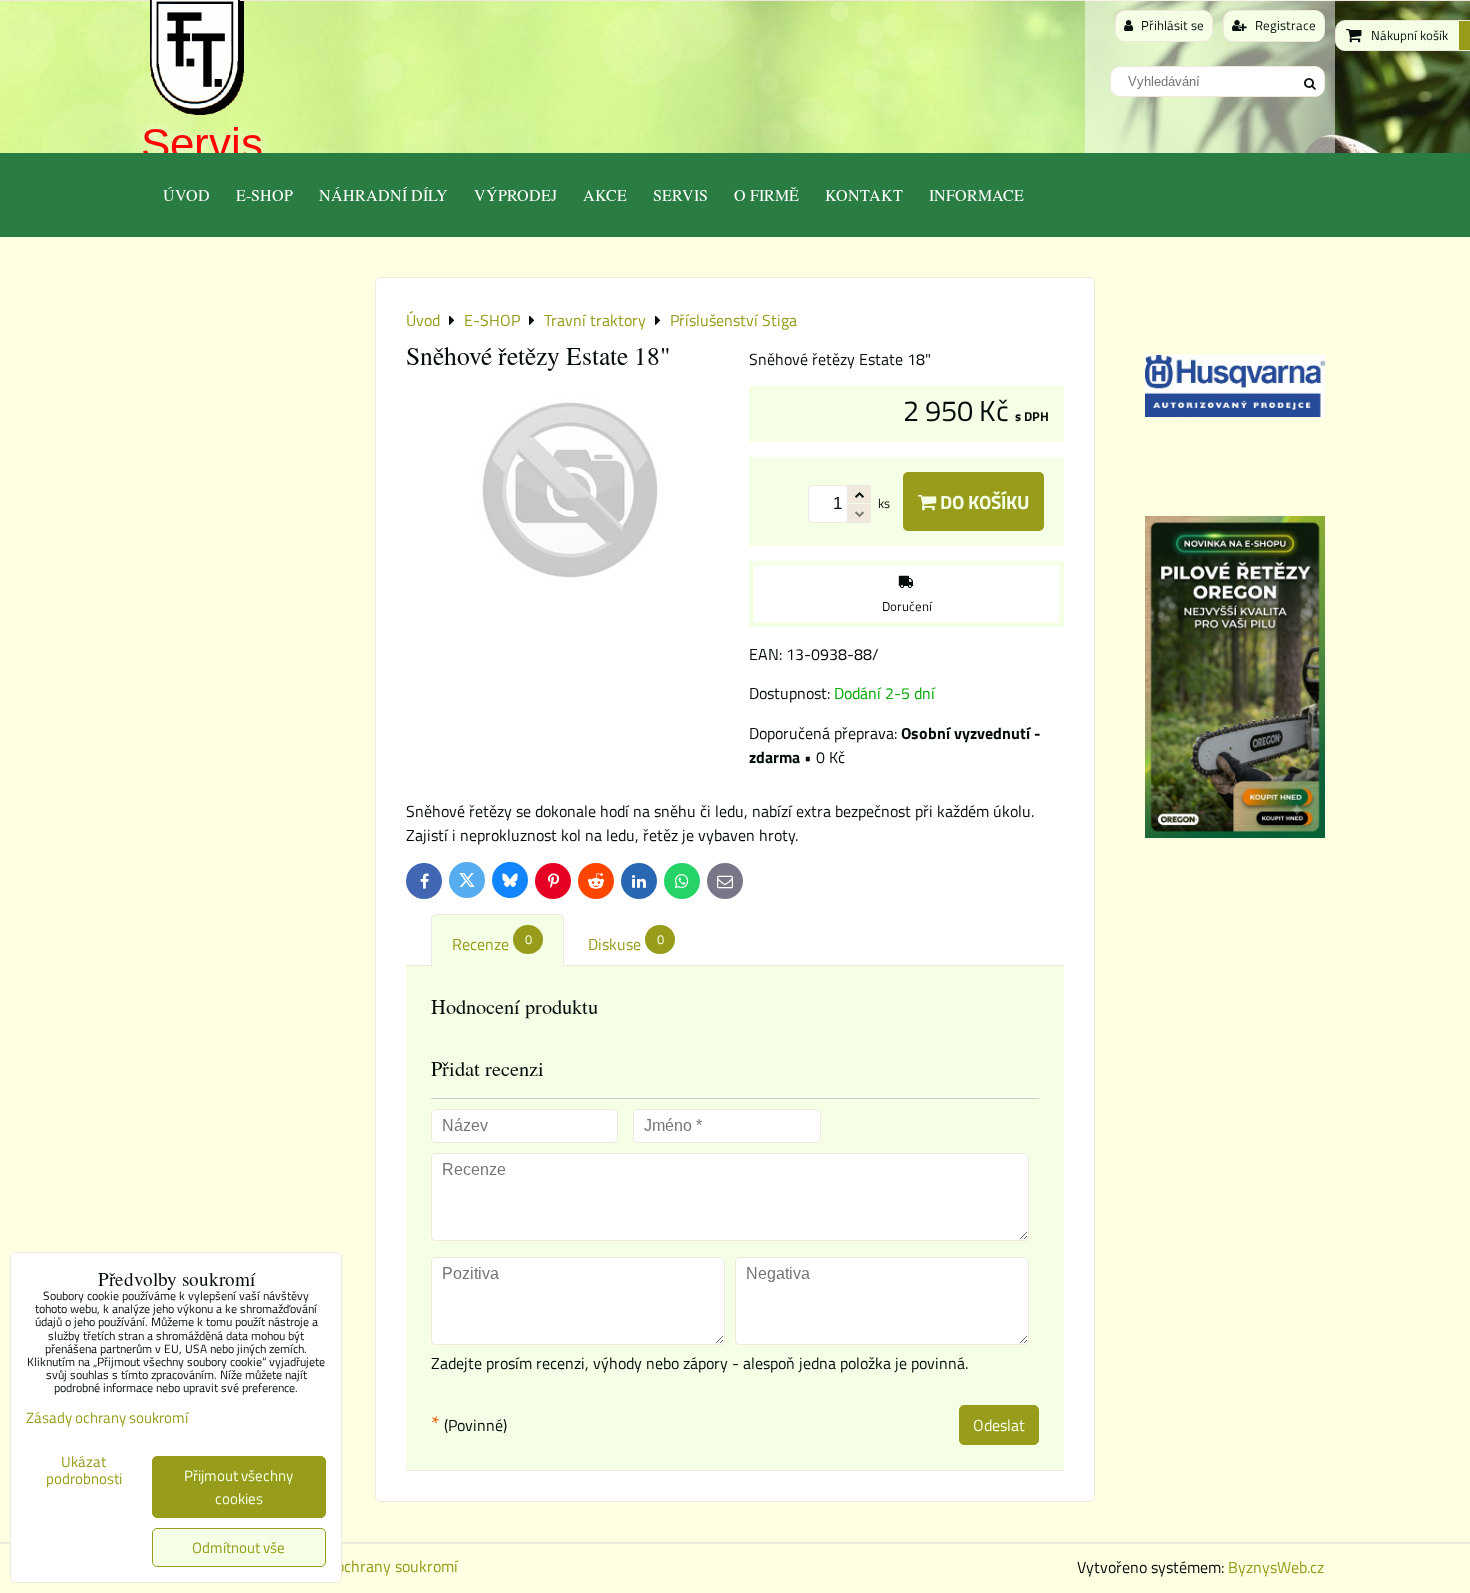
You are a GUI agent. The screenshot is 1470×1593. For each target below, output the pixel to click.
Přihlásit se (1171, 25)
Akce (605, 194)
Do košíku (982, 501)
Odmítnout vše (238, 1547)
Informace (976, 194)
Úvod (186, 194)
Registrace (1284, 25)
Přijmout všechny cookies (238, 1487)
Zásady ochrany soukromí (371, 1566)
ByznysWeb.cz (1276, 1567)
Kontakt (864, 194)
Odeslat (999, 1425)
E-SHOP (264, 194)
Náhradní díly (383, 194)
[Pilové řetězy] (1235, 832)
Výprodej (515, 194)
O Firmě (766, 194)
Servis (202, 143)
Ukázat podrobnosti (84, 1470)
